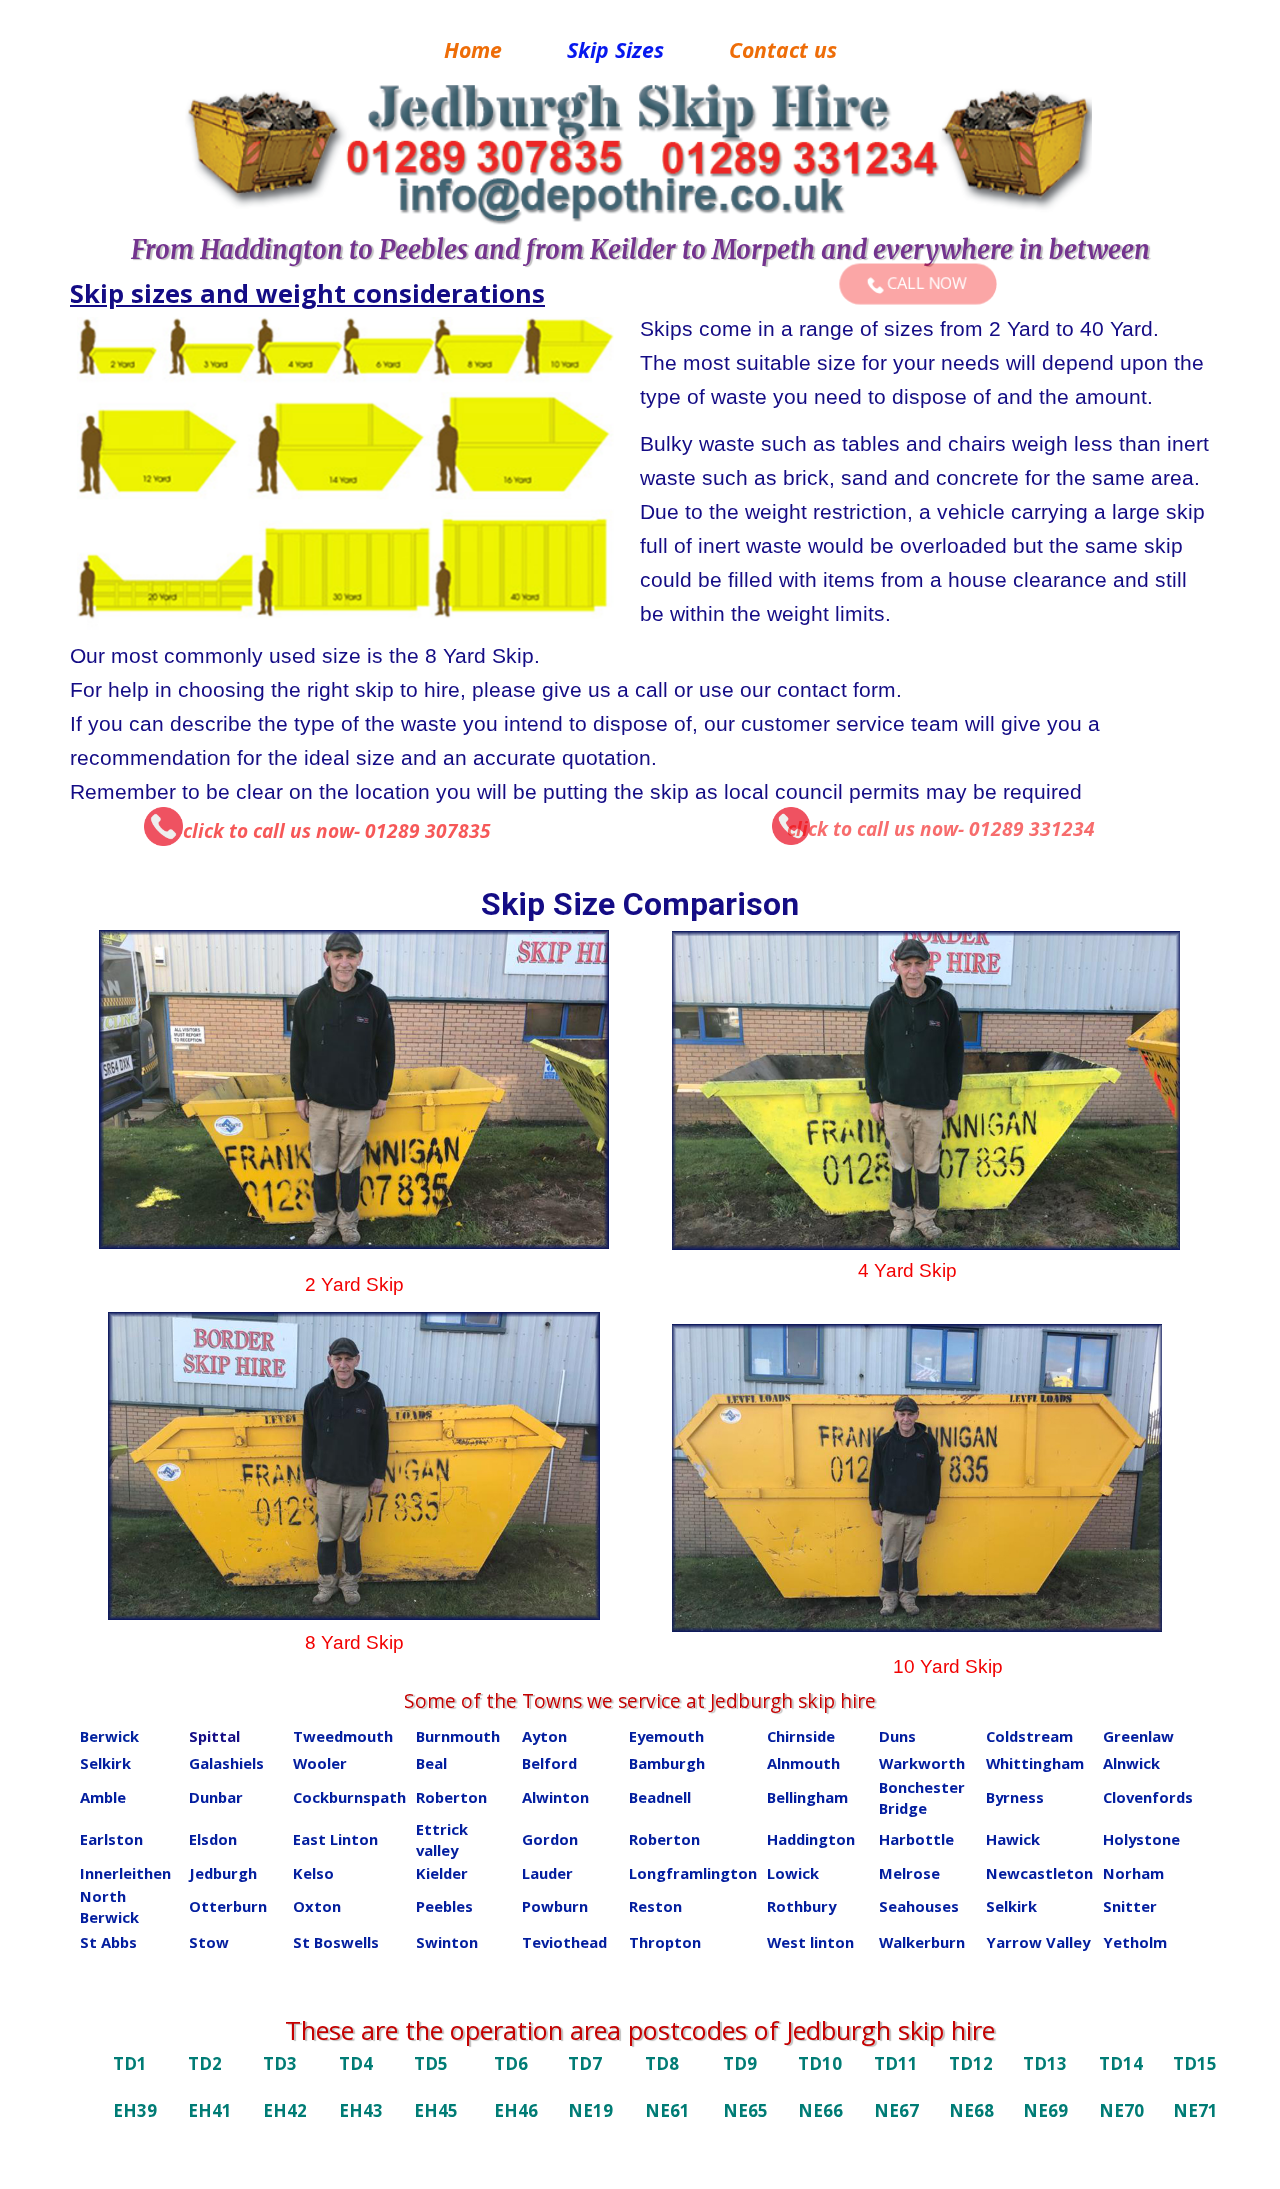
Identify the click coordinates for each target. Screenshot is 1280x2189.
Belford (549, 1763)
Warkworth (922, 1763)
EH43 (361, 2110)
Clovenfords (1148, 1797)
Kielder (442, 1873)
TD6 (511, 2063)
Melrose (909, 1873)
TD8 (662, 2063)
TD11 (896, 2063)
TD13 (1045, 2063)
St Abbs (108, 1942)
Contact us (783, 49)
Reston (655, 1906)
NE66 (820, 2110)
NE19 (590, 2110)
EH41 (210, 2110)
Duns (897, 1736)
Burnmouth (458, 1736)
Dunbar (216, 1797)
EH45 (436, 2110)
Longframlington (693, 1873)
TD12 (971, 2063)
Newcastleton (1039, 1873)
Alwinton (555, 1797)
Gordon (550, 1839)
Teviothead (564, 1942)
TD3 (280, 2063)
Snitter (1130, 1906)
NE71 (1195, 2110)
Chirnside (801, 1736)
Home (473, 49)
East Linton (335, 1839)
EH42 (285, 2110)
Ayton (544, 1736)
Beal (431, 1763)
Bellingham (807, 1797)
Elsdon (213, 1839)
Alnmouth (803, 1763)
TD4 (356, 2063)
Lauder (547, 1873)
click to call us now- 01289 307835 (337, 831)
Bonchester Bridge (922, 1797)
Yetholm (1135, 1942)
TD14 (1121, 2063)
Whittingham (1035, 1763)
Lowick (793, 1873)
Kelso (313, 1873)
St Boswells (336, 1942)
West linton (810, 1942)
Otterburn (228, 1906)
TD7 (585, 2063)
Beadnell (660, 1797)
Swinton (447, 1942)
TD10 (820, 2063)
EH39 (135, 2110)
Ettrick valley (442, 1839)
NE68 (971, 2110)
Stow (209, 1942)
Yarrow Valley (1038, 1942)
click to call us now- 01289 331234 (941, 829)
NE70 (1121, 2110)
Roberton (451, 1797)
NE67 (896, 2110)
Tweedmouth (343, 1736)
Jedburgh (223, 1873)
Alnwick (1131, 1763)
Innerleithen (125, 1873)
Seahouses (919, 1906)
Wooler (320, 1763)
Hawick (1013, 1839)
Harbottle (916, 1839)
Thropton (665, 1942)
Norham (1133, 1873)
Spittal (214, 1736)
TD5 (431, 2063)
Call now (925, 283)
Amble (103, 1797)
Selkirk (105, 1763)
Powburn (555, 1906)
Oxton (317, 1906)
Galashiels (226, 1763)
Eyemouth (666, 1736)
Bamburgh (667, 1763)
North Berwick (109, 1906)
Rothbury (801, 1906)
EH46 (516, 2110)
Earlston (111, 1839)
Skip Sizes (615, 49)
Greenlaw (1138, 1736)
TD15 (1195, 2063)
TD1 (130, 2063)
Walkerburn (922, 1942)
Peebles (444, 1906)
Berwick (109, 1736)
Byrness (1015, 1797)
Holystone (1141, 1839)
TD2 (205, 2063)
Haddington (811, 1839)
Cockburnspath (349, 1797)
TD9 (740, 2063)
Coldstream (1029, 1736)
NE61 (667, 2110)
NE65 (745, 2110)
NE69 (1045, 2110)
